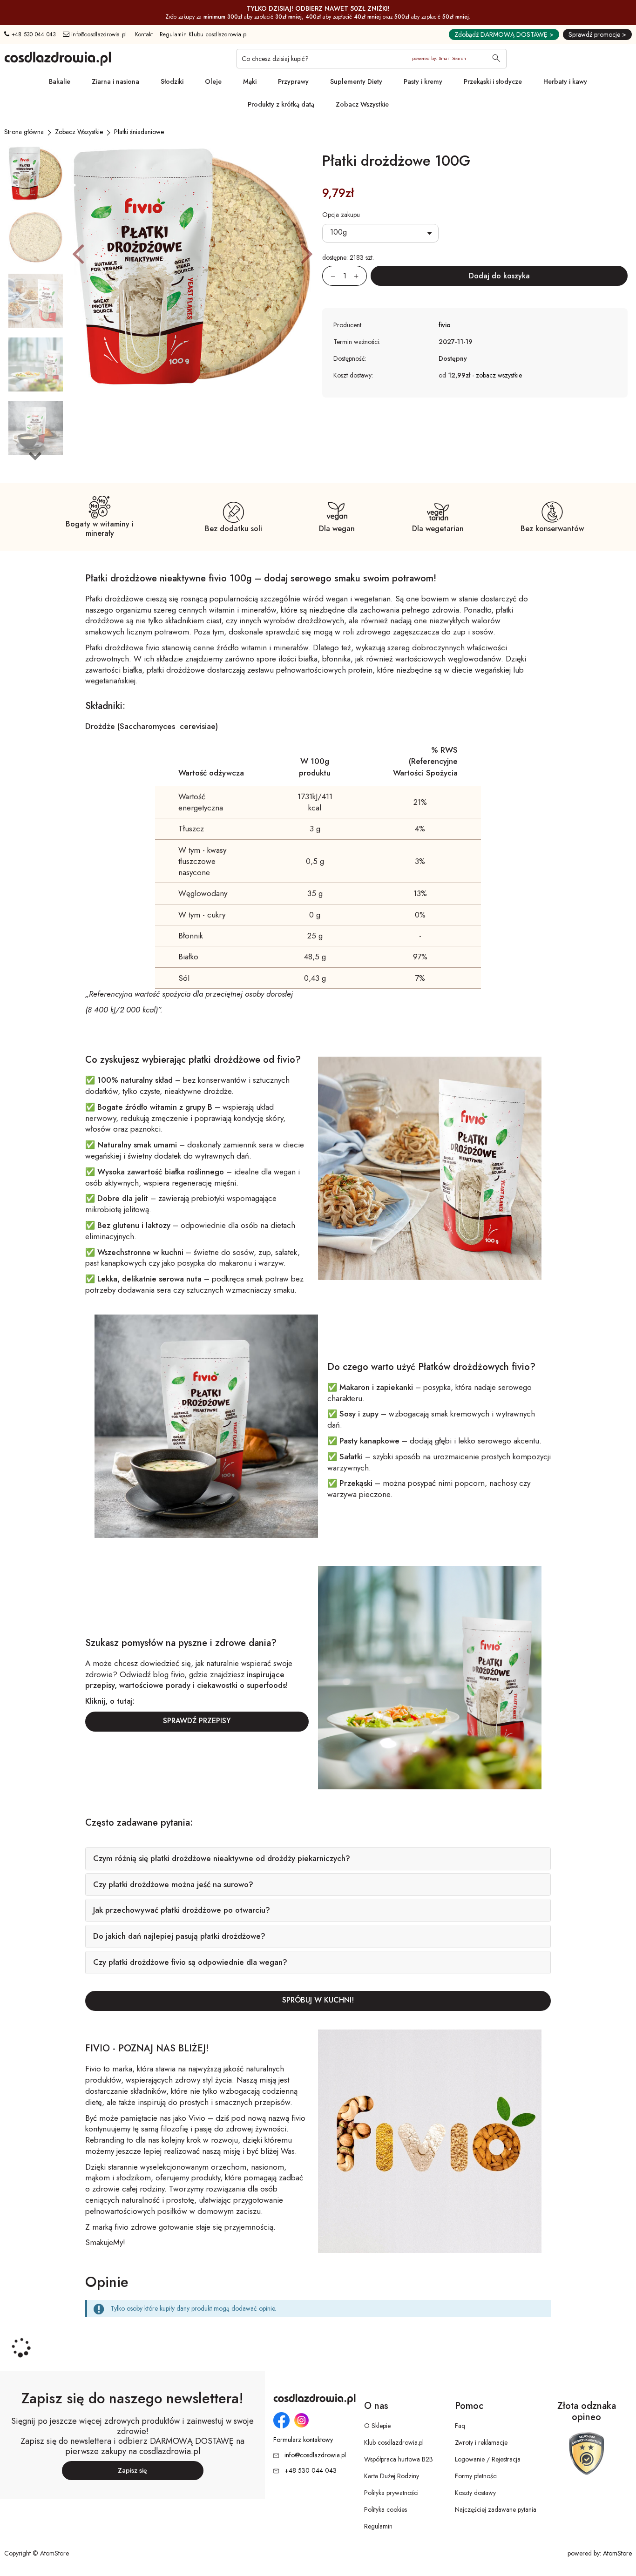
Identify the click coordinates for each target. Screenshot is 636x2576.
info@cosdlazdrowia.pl (98, 34)
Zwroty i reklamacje (481, 2442)
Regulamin (378, 2526)
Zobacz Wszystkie (362, 104)
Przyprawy (293, 81)
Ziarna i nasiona (115, 81)
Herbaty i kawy (565, 81)
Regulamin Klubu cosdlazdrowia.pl (204, 34)
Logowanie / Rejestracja (488, 2459)
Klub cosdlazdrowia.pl (394, 2442)
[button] (78, 253)
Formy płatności (476, 2476)
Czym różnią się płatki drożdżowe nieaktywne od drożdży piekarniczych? (222, 1858)
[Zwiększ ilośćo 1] (360, 276)
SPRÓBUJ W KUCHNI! (318, 2000)
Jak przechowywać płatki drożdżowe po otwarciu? (182, 1910)
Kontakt (144, 34)
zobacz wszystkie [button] (499, 375)
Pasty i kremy (423, 81)
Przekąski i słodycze (493, 81)
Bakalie (60, 81)
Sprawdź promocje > (597, 34)
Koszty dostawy (475, 2493)
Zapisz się (132, 2470)
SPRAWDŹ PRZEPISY (197, 1721)
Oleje (213, 81)
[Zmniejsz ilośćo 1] (329, 276)
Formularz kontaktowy (303, 2440)
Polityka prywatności (391, 2493)
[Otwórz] (380, 233)
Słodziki (172, 81)
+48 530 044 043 (33, 34)
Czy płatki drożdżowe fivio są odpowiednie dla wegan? (190, 1962)
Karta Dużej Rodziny (392, 2476)
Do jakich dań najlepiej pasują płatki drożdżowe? (179, 1936)
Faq (460, 2426)
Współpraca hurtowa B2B (399, 2459)
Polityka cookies (386, 2509)
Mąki (250, 81)
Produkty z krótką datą (281, 104)
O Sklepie (377, 2426)
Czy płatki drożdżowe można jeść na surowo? (173, 1884)
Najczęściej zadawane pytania (496, 2509)
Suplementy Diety (356, 81)
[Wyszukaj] (496, 59)
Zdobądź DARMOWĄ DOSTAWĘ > (504, 34)
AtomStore (617, 2553)
